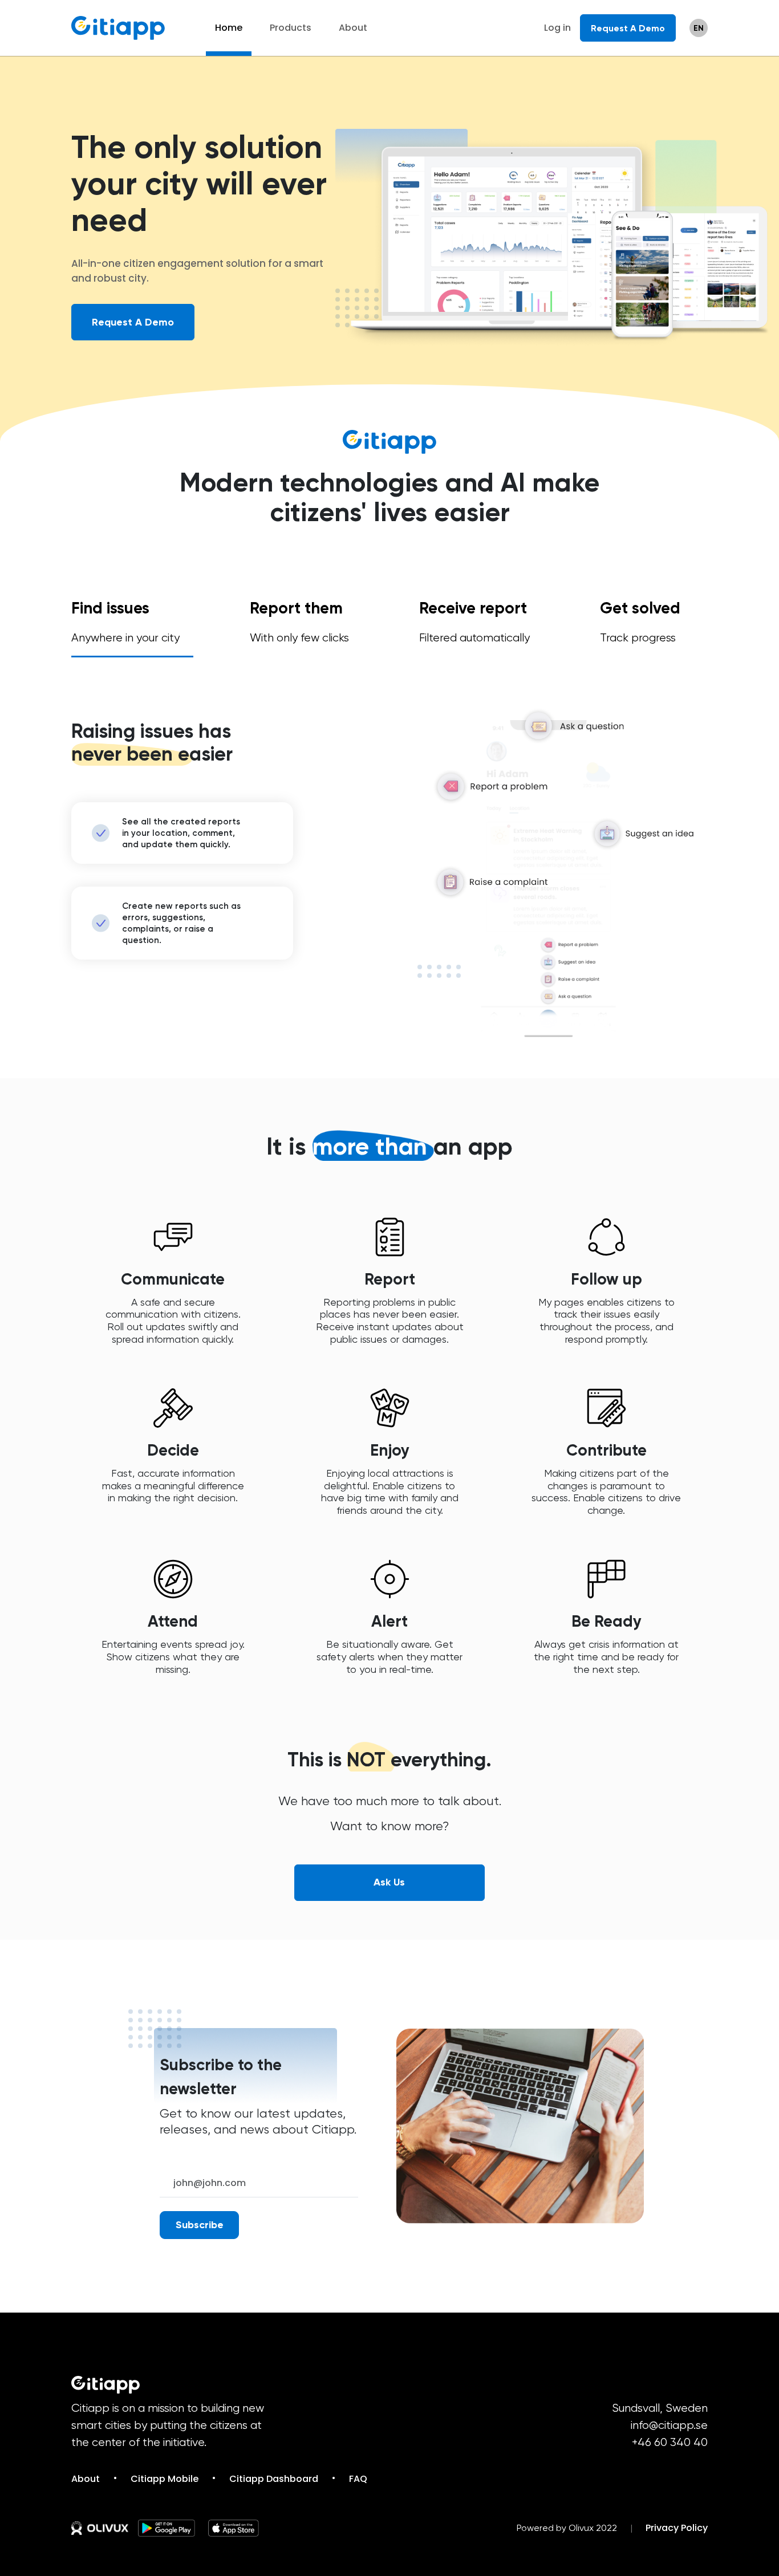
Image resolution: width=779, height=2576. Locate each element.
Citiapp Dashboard (274, 2479)
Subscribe (200, 2225)
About (353, 28)
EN (699, 28)
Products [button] (291, 28)
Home (229, 28)
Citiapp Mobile (165, 2479)
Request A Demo (628, 28)
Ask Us (389, 1882)
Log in (557, 28)
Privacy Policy (677, 2528)
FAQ (358, 2479)
